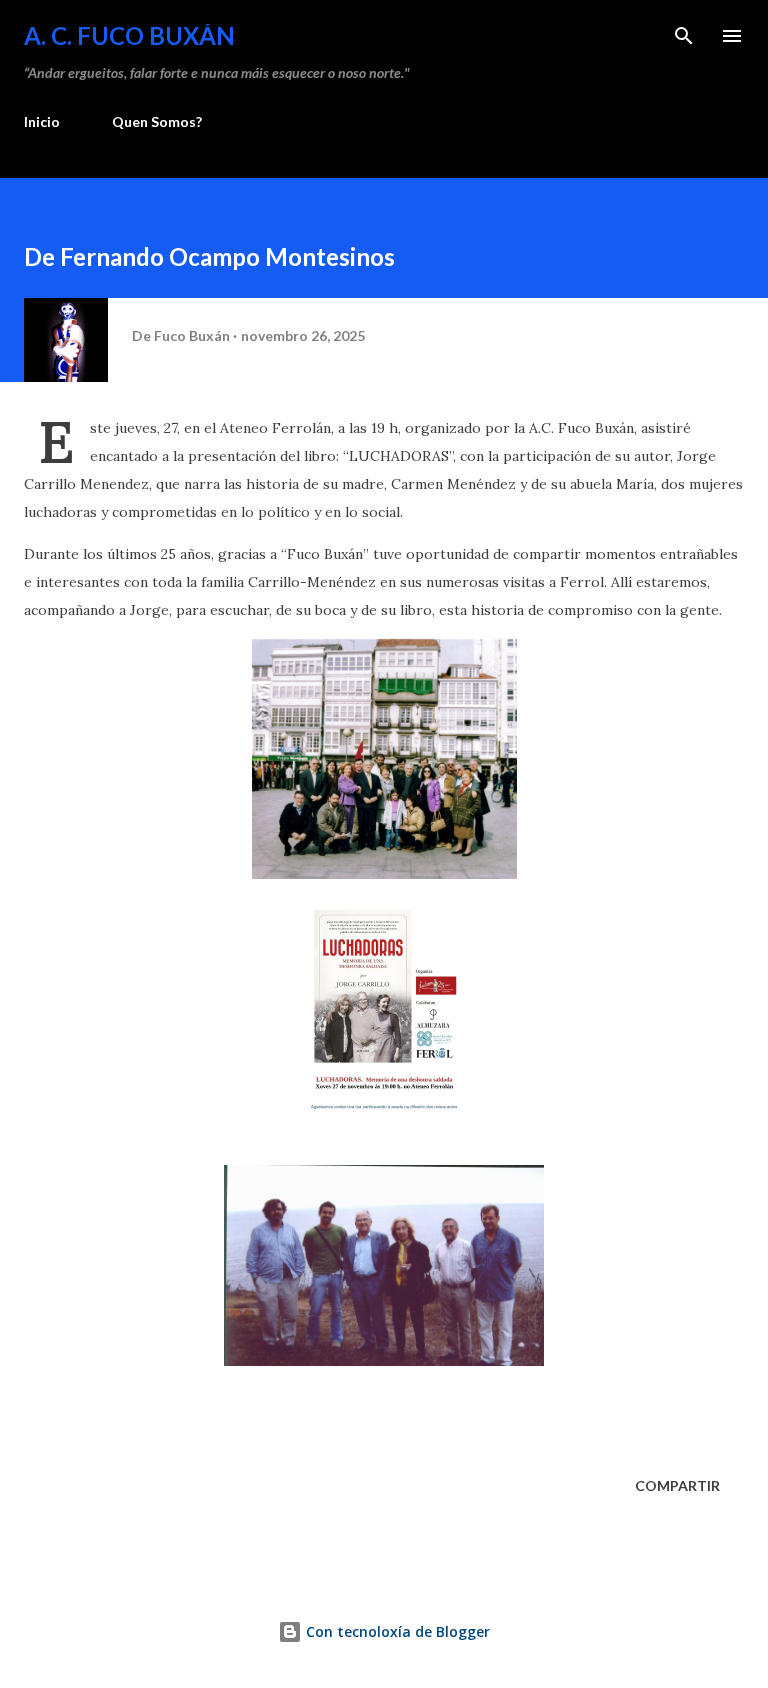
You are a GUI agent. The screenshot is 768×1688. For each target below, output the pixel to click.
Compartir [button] (677, 1485)
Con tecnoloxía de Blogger (396, 1631)
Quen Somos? (157, 121)
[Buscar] (684, 36)
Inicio (42, 121)
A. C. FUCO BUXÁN (129, 35)
